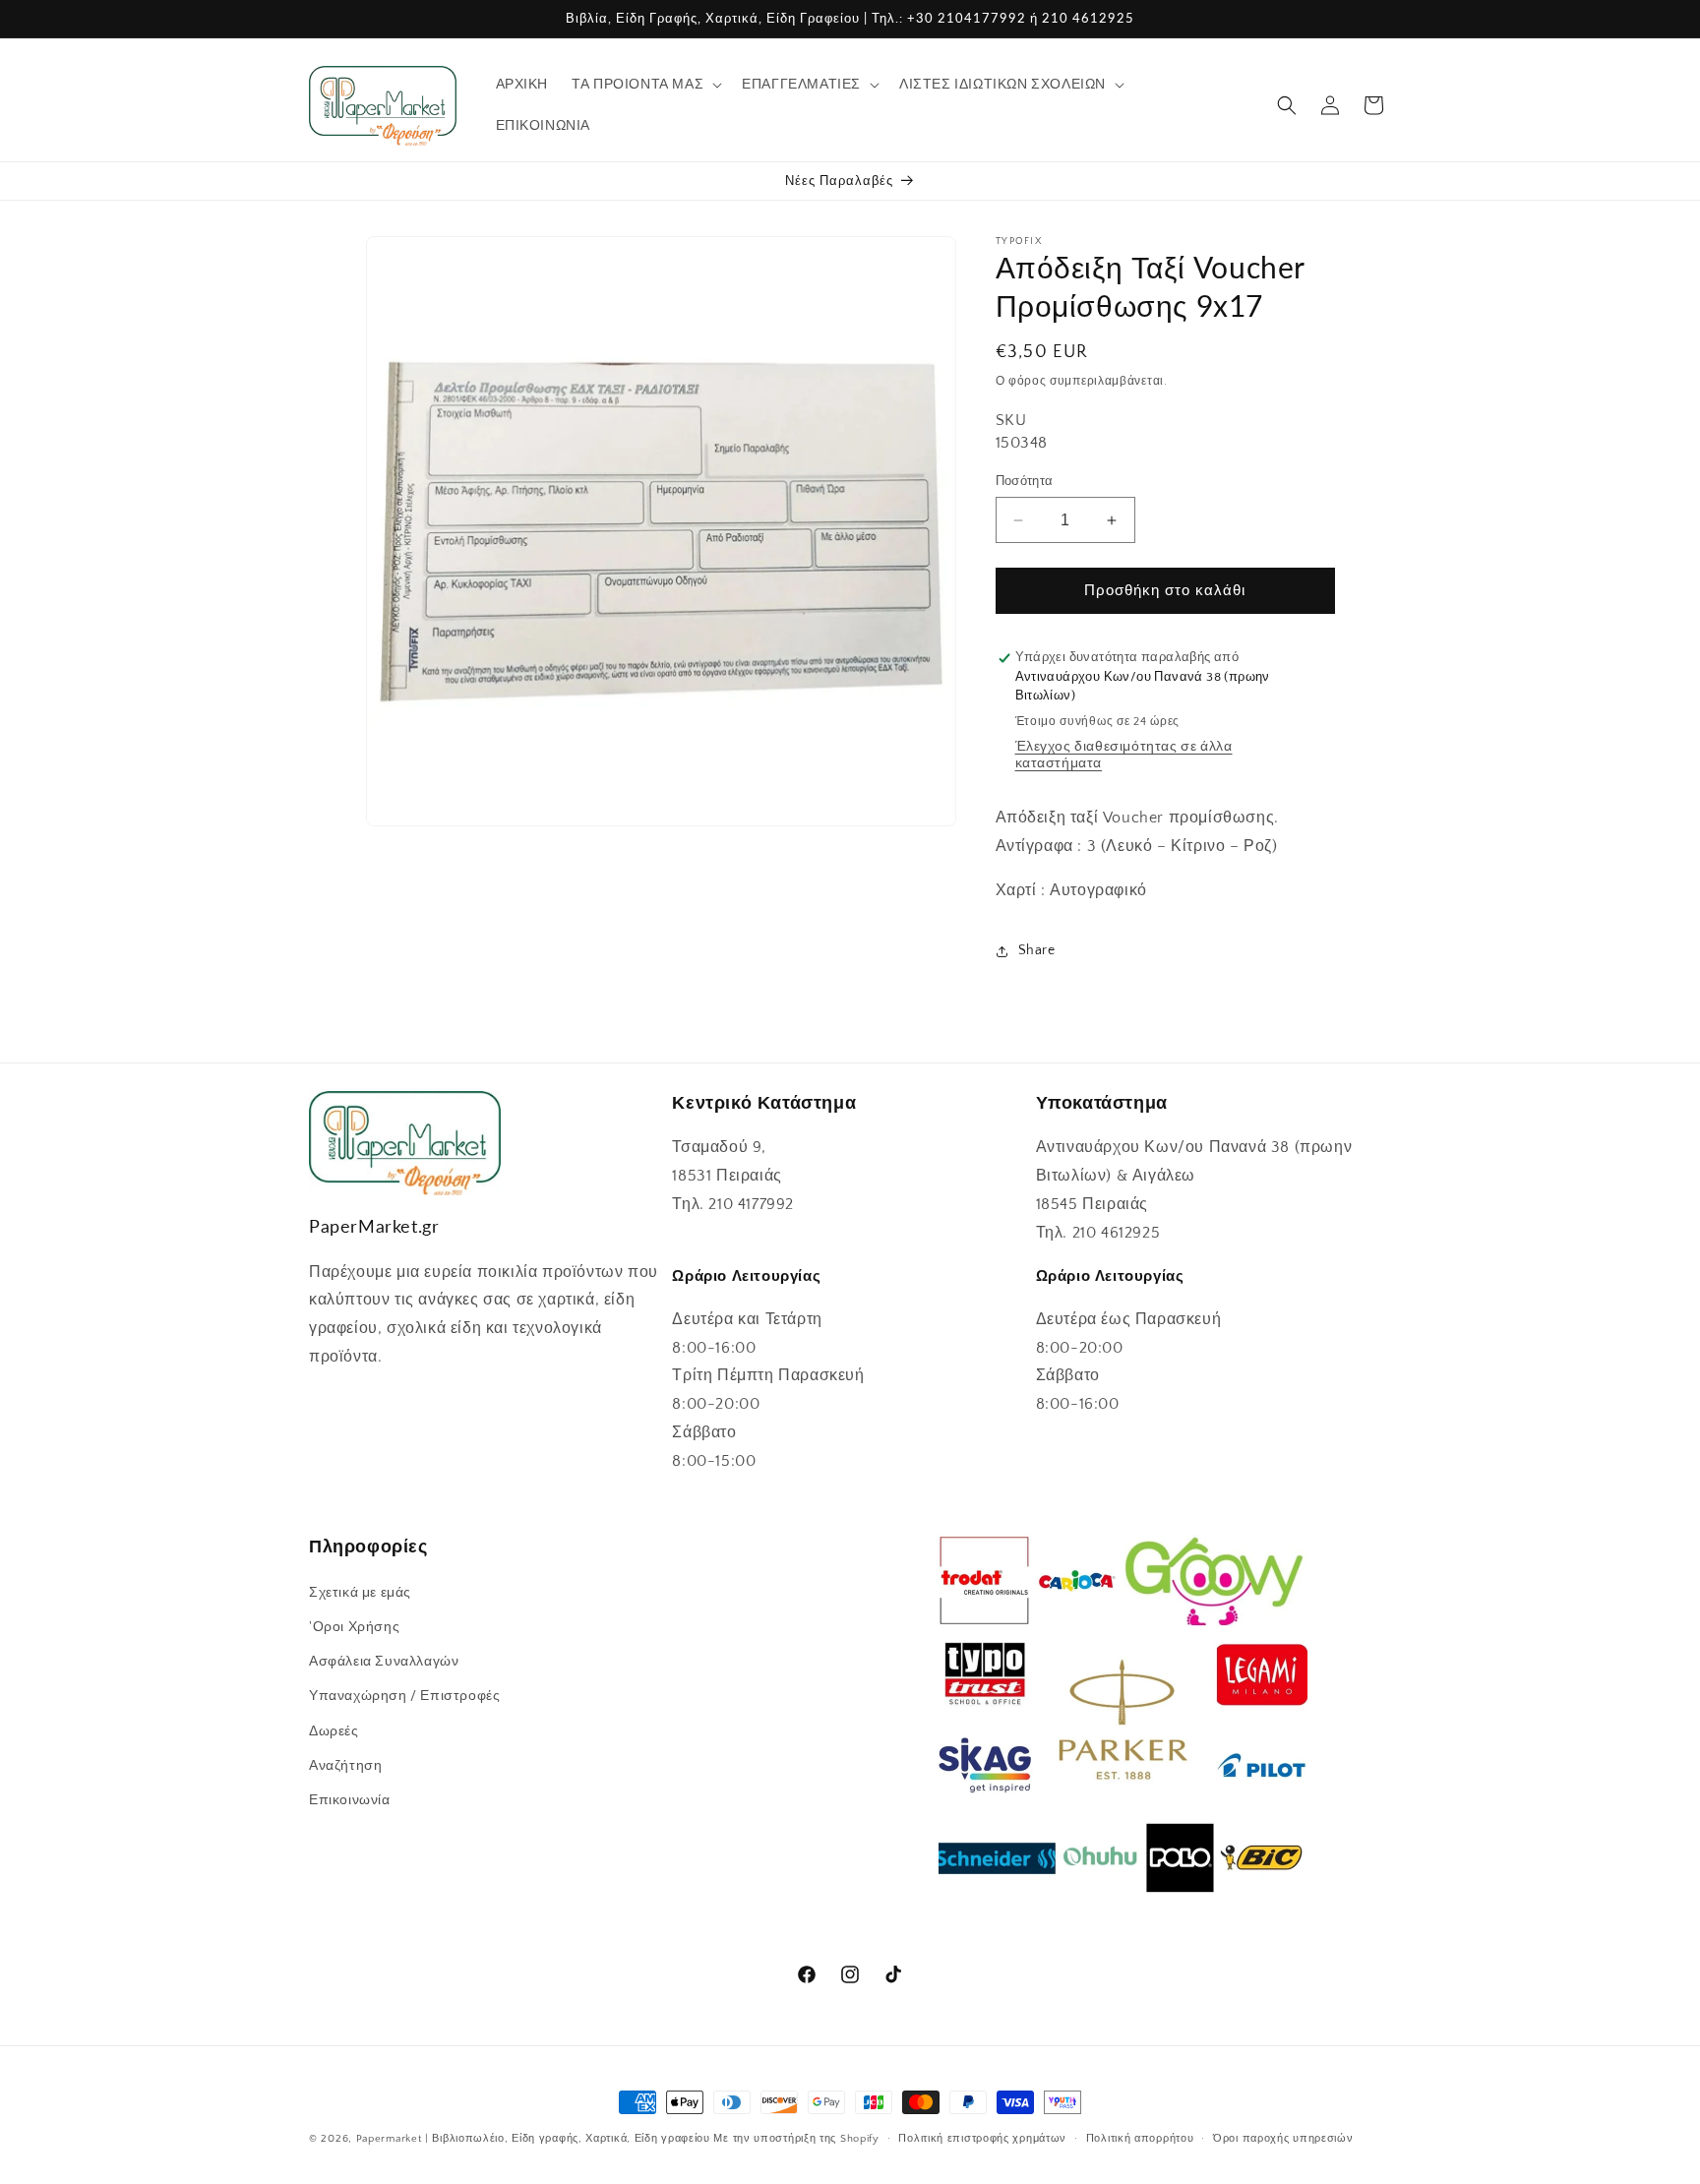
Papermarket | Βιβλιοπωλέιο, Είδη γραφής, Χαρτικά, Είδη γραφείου (533, 2139)
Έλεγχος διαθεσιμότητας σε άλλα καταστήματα (1124, 755)
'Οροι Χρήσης (354, 1626)
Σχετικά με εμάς (360, 1592)
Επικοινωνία (350, 1799)
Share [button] (1037, 950)
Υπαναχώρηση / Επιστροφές (404, 1696)
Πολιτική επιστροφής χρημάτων (982, 2138)
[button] (645, 85)
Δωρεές (334, 1730)
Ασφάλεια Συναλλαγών (384, 1661)
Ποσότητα (1025, 481)
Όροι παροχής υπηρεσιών (1283, 2138)
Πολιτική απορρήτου (1140, 2138)
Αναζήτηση (345, 1765)
